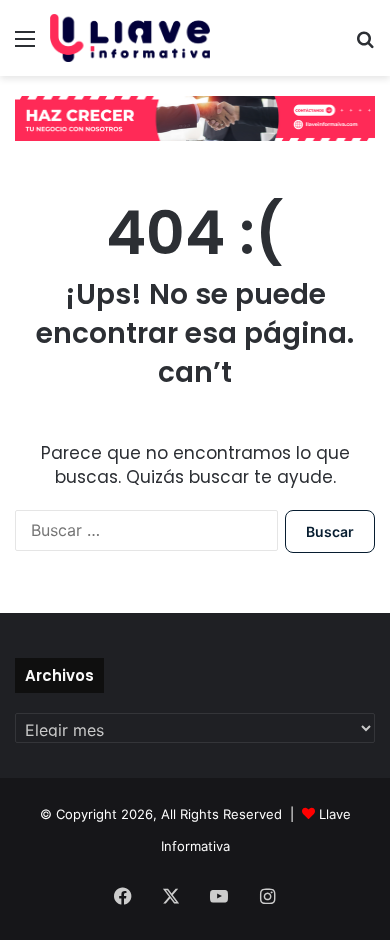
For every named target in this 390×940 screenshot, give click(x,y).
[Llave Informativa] (130, 38)
